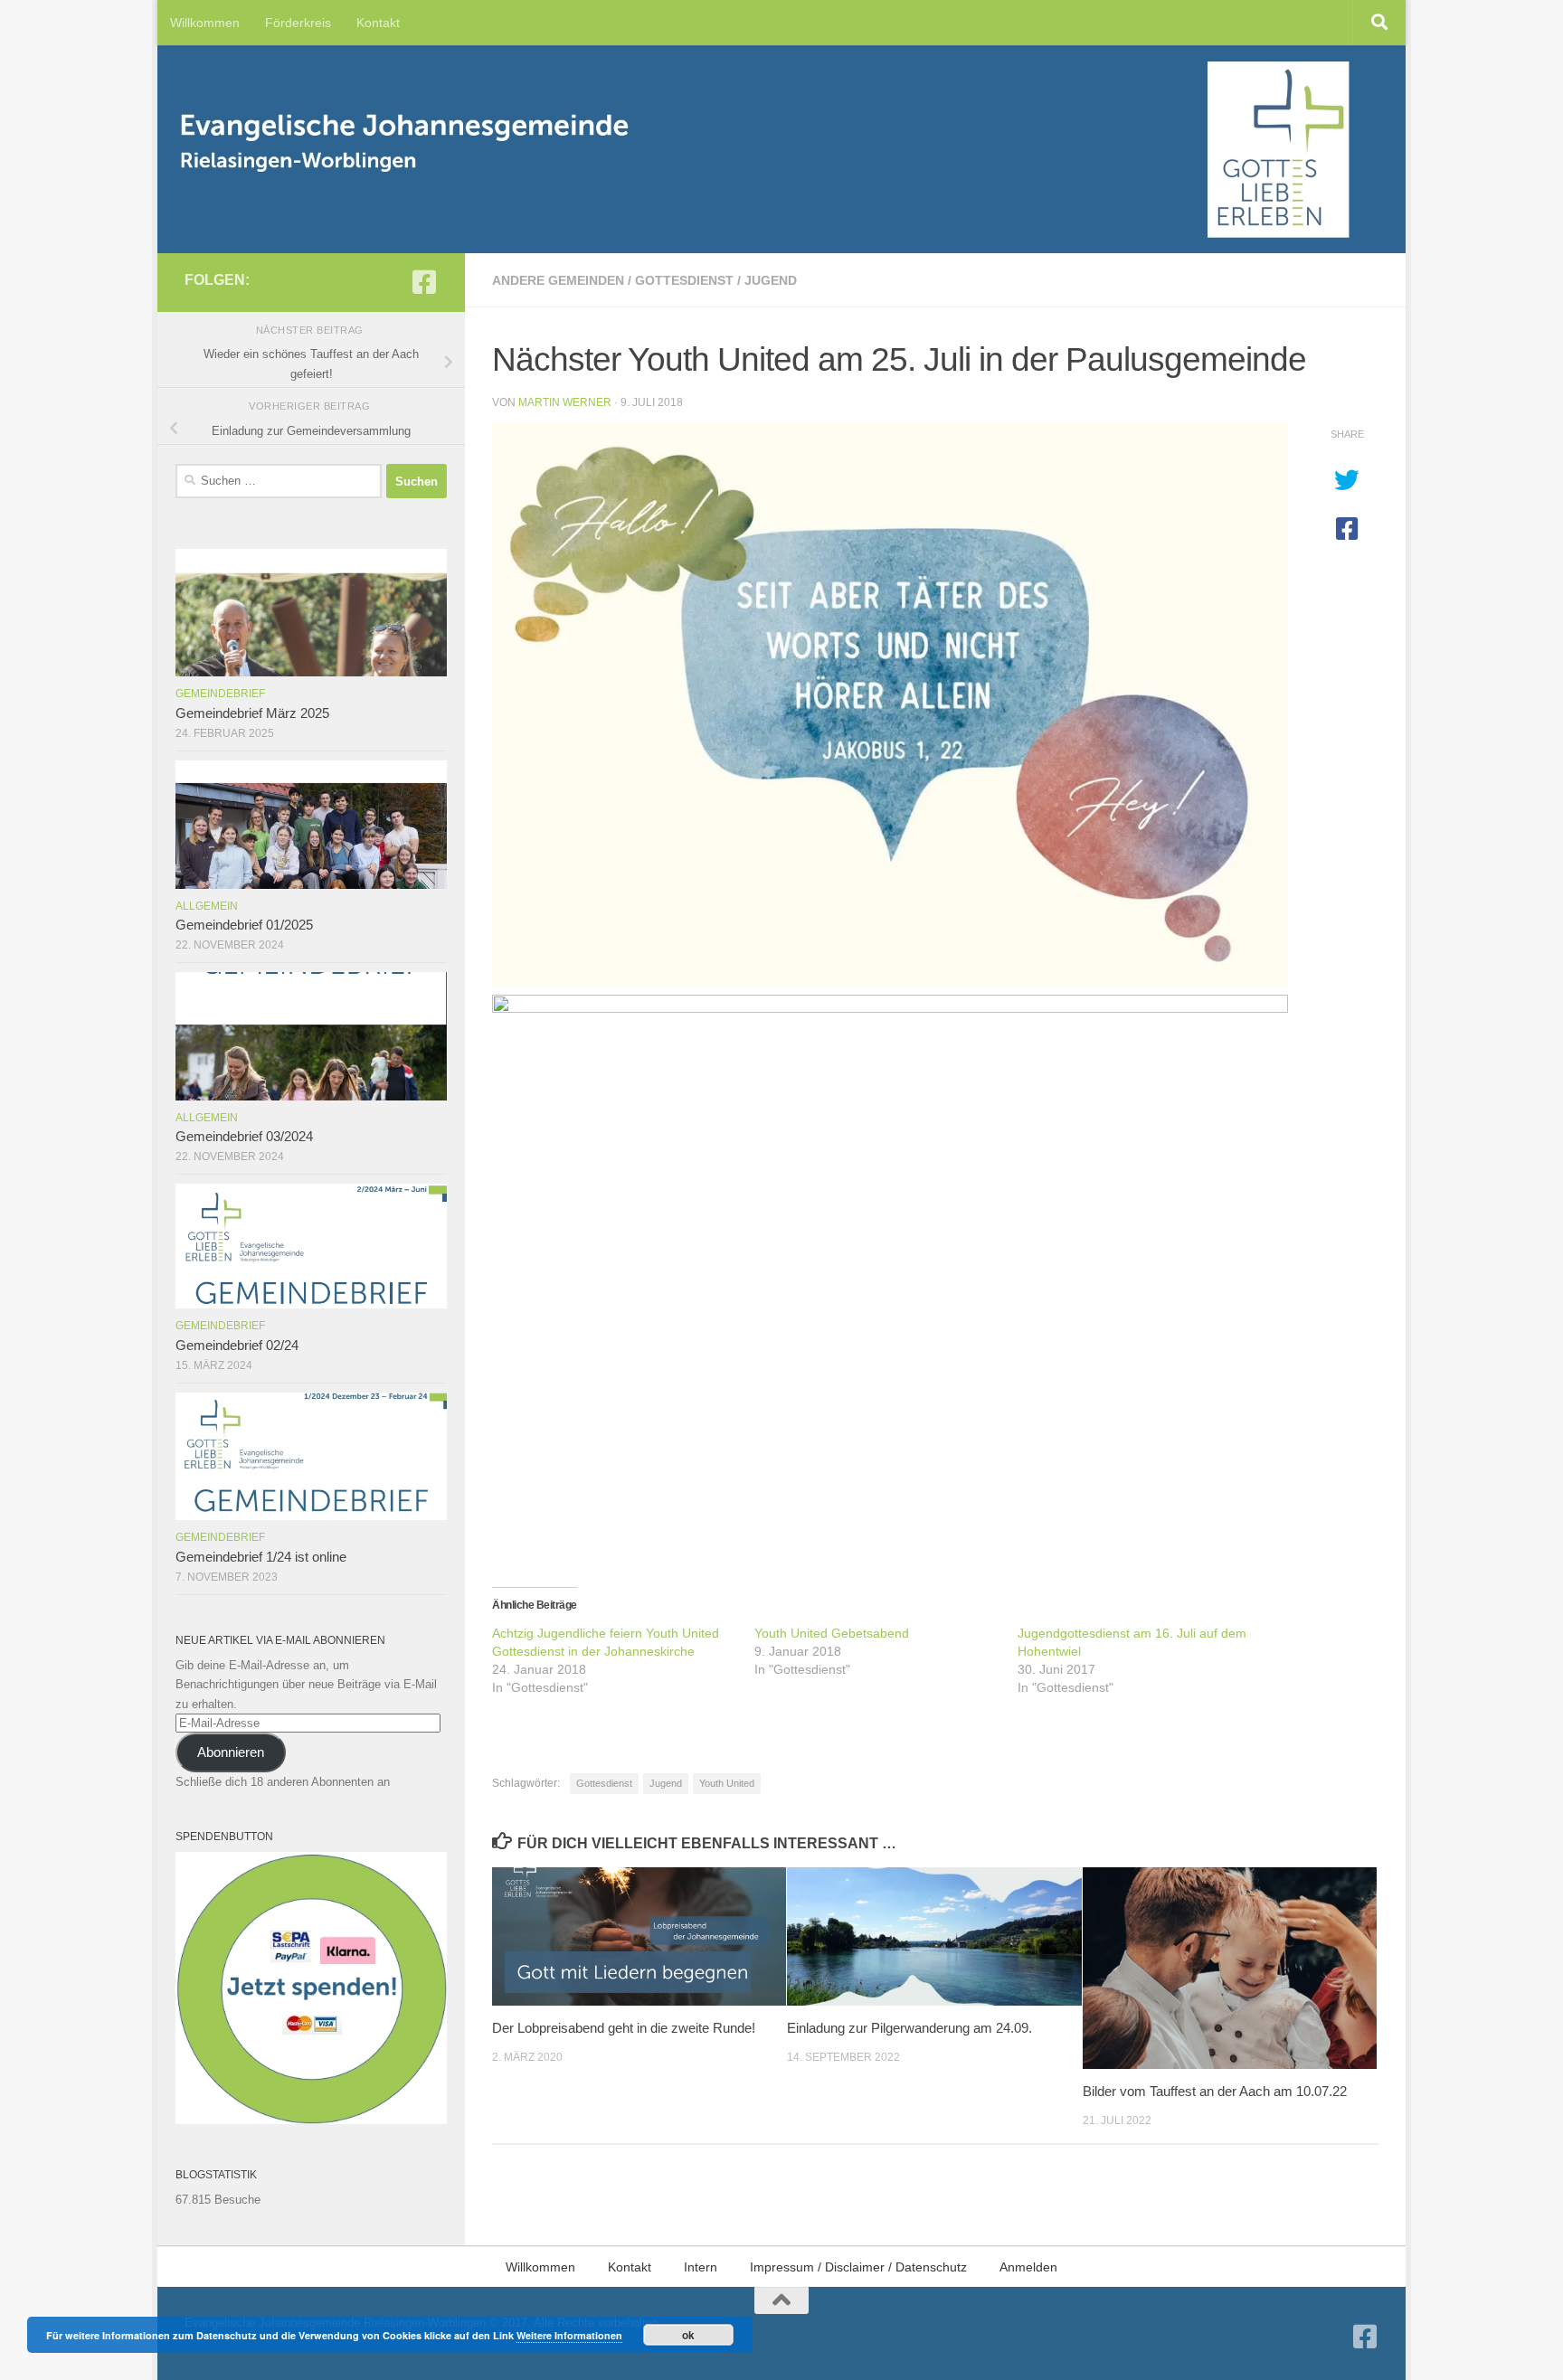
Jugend (771, 280)
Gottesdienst (684, 280)
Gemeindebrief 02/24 (237, 1346)
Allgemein (207, 906)
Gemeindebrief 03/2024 (244, 1137)
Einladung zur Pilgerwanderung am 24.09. (909, 2028)
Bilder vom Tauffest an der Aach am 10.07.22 (1215, 2091)
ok (688, 2335)
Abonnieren (231, 1752)
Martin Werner (565, 402)
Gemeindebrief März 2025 (252, 713)
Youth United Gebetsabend (832, 1633)
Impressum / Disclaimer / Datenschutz (858, 2267)
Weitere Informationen (569, 2335)
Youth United (727, 1783)
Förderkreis (298, 23)
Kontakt (378, 23)
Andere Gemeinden (558, 280)
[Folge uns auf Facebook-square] (424, 282)
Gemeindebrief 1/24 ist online (261, 1557)
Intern (701, 2267)
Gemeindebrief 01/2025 (244, 925)
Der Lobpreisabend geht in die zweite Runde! (624, 2028)
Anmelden (1028, 2267)
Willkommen (205, 23)
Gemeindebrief (220, 694)
